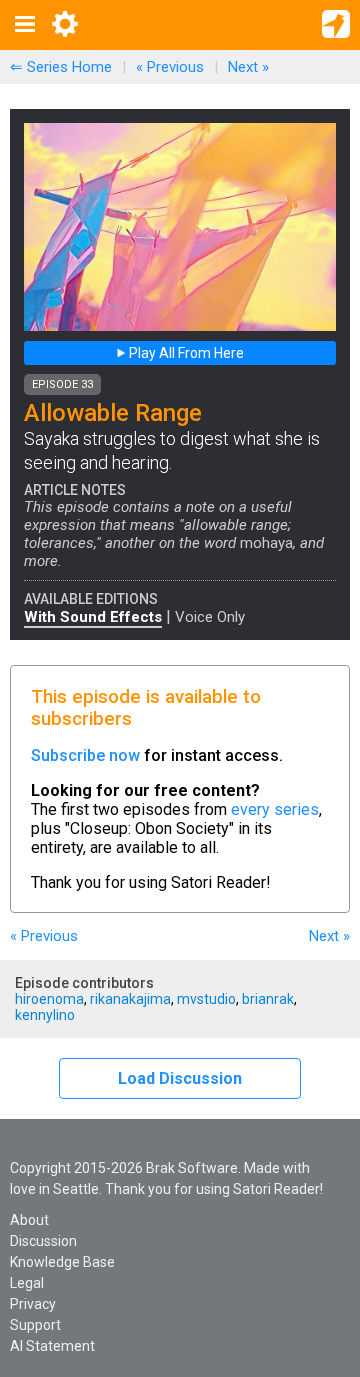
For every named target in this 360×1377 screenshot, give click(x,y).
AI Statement (52, 1346)
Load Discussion (180, 1078)
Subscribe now (85, 755)
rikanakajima (130, 999)
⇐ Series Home (61, 67)
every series (275, 809)
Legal (27, 1283)
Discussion (43, 1241)
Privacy (33, 1304)
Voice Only (210, 617)
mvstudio (206, 999)
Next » (248, 67)
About (29, 1220)
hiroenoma (49, 999)
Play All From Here (185, 353)
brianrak (268, 999)
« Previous (170, 67)
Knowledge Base (62, 1262)
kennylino (45, 1015)
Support (35, 1325)
